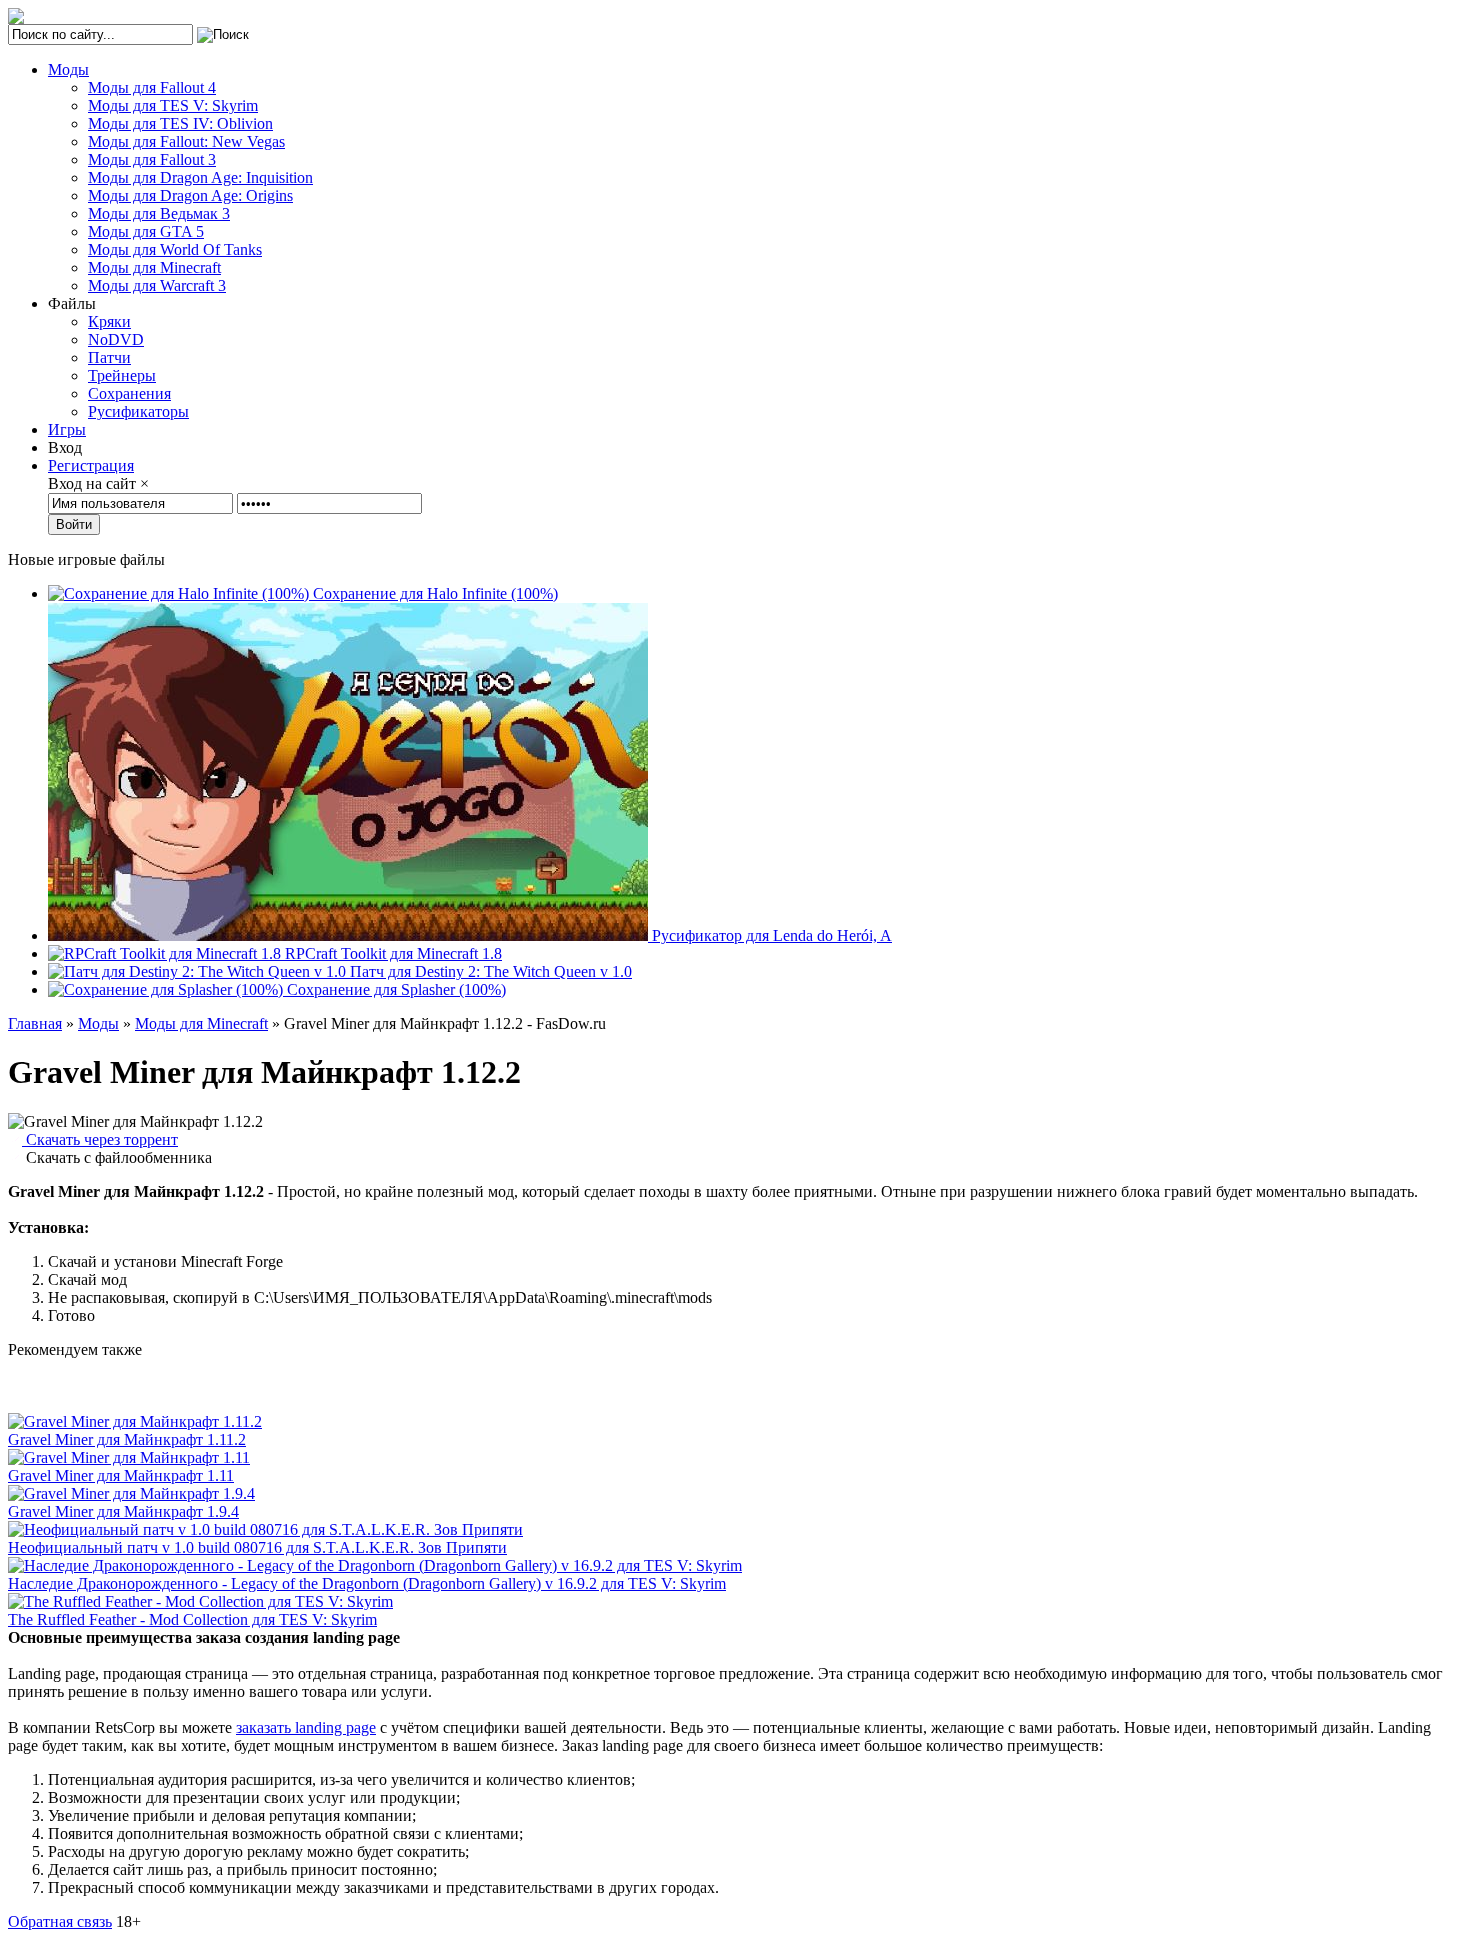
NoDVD (116, 339)
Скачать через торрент (100, 1139)
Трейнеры (122, 375)
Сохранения (129, 393)
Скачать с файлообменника (117, 1157)
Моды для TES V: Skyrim (173, 105)
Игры (67, 429)
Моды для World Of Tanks (175, 249)
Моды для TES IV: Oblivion (180, 123)
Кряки (109, 321)
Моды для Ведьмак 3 (159, 213)
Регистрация (91, 465)
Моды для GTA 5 (146, 231)
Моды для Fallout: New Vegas (186, 141)
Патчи (109, 357)
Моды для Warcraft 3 (157, 285)
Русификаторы (138, 411)
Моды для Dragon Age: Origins (190, 195)
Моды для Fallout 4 (152, 87)
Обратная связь (60, 1921)
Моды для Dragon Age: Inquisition (200, 177)
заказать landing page (306, 1727)
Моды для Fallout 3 (152, 159)
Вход (65, 447)
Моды (68, 69)
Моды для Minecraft (154, 267)
